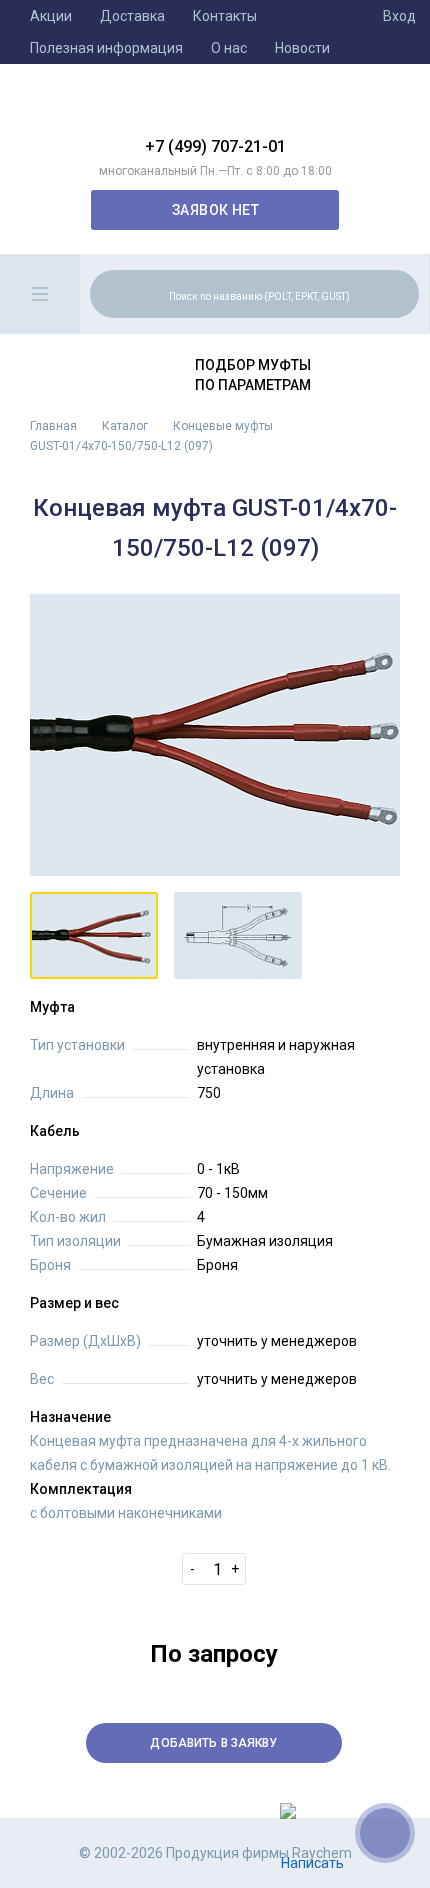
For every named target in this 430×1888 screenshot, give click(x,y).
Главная (53, 426)
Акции (51, 16)
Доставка (132, 16)
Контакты (225, 16)
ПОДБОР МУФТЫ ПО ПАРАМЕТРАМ (253, 375)
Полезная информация (106, 48)
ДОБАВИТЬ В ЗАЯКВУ (213, 1743)
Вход (399, 16)
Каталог (125, 426)
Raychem (215, 108)
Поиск (401, 293)
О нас (229, 48)
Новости (302, 48)
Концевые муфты (223, 426)
